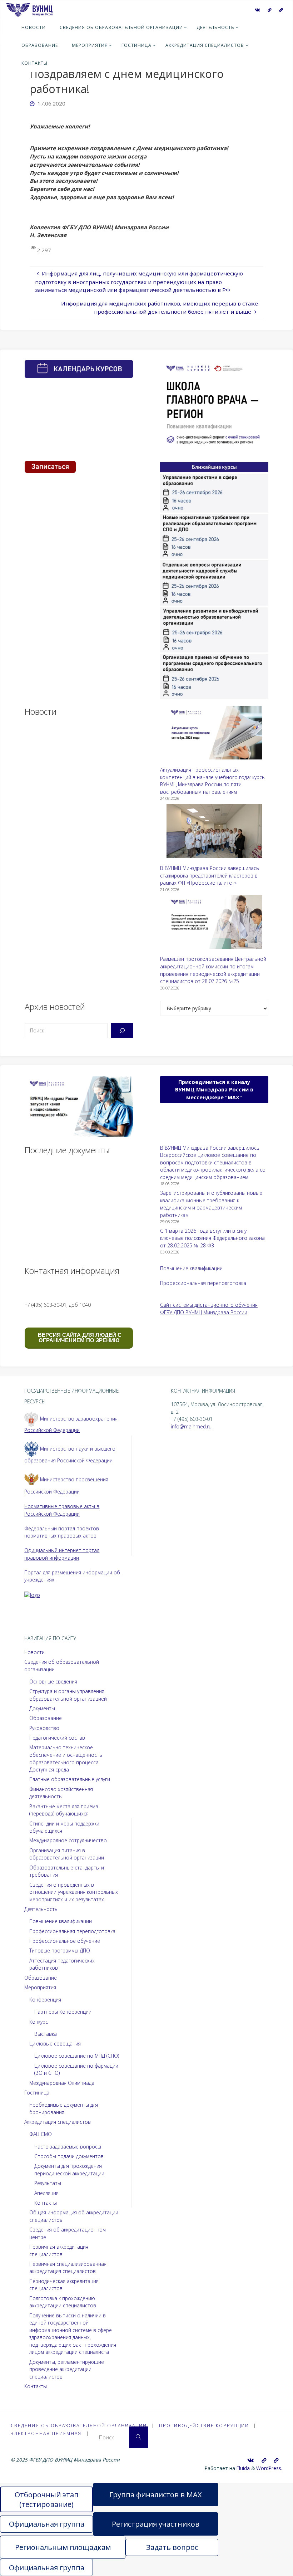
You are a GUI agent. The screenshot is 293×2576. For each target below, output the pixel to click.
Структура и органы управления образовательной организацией (68, 1695)
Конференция (45, 2000)
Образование (46, 1718)
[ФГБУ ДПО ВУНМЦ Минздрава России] (29, 9)
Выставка (46, 2034)
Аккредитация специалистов (58, 2122)
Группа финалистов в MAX (156, 2495)
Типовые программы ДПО (60, 1951)
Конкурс (39, 2022)
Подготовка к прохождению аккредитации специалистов (63, 2302)
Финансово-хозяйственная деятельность (61, 1793)
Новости (34, 1652)
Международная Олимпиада (62, 2083)
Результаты (48, 2183)
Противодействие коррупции (204, 2426)
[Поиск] (122, 1031)
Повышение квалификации (191, 1268)
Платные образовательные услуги (70, 1779)
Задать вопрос (172, 2547)
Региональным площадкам (63, 2547)
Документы (42, 1708)
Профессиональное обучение (65, 1941)
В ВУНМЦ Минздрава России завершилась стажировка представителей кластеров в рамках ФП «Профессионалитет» (210, 875)
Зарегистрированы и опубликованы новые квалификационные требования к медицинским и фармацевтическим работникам (211, 1204)
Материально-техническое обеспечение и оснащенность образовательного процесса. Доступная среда (66, 1758)
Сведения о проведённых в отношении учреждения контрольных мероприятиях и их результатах (74, 1892)
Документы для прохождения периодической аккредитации (69, 2170)
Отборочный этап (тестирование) (47, 2499)
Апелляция (46, 2193)
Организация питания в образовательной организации (67, 1854)
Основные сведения (53, 1682)
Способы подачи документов (69, 2156)
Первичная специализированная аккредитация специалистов (68, 2268)
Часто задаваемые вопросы (68, 2147)
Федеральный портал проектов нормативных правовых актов (62, 1532)
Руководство (44, 1728)
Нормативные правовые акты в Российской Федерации (62, 1510)
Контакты (46, 2203)
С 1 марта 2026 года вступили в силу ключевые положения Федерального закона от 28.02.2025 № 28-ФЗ (212, 1238)
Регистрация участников (156, 2524)
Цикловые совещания (55, 2044)
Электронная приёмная (46, 2433)
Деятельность (41, 1909)
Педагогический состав (57, 1738)
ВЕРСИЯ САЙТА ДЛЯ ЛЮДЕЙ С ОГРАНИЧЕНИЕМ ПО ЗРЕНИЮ (79, 1338)
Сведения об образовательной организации (79, 2426)
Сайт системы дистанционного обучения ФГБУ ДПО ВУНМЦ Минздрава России (209, 1309)
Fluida (242, 2468)
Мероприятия (40, 1987)
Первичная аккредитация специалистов (59, 2250)
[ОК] (281, 10)
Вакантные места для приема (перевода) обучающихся (64, 1810)
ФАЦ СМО (41, 2134)
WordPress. (269, 2468)
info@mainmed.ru (191, 1426)
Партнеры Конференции (63, 2012)
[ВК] (257, 10)
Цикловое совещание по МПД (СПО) (77, 2056)
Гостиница (37, 2093)
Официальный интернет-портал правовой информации (62, 1554)
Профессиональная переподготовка (203, 1283)
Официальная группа (47, 2524)
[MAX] (269, 10)
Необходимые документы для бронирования (64, 2108)
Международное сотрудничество (68, 1840)
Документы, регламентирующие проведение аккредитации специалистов (67, 2369)
